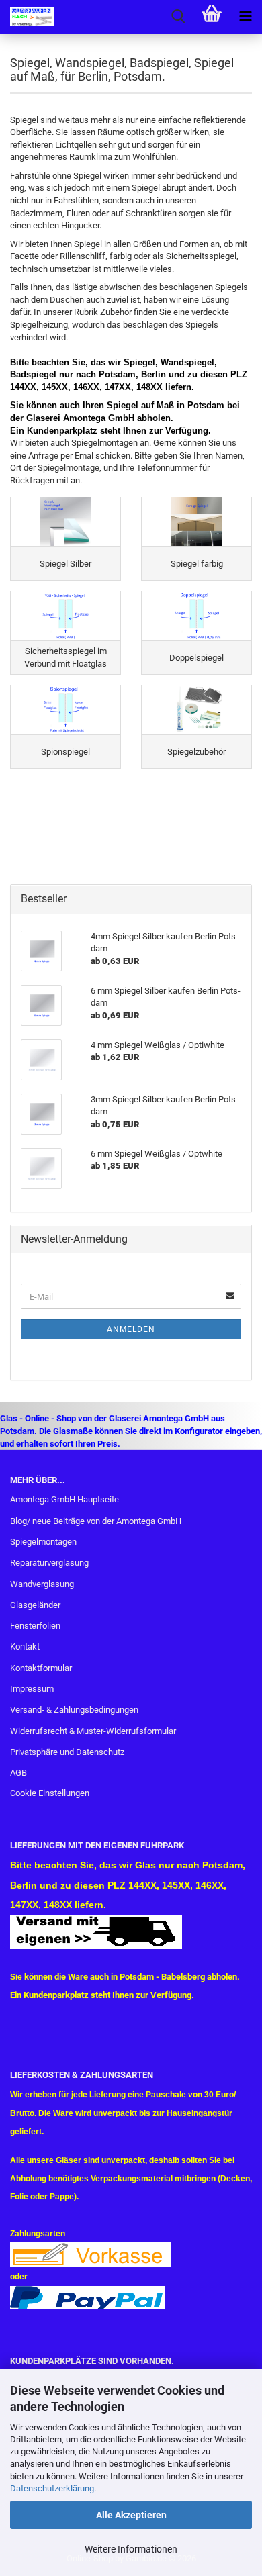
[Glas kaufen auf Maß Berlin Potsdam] (27, 17)
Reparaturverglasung (49, 1563)
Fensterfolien (35, 1626)
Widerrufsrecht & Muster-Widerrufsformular (93, 1731)
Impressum (32, 1689)
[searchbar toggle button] (178, 17)
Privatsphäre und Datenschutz (67, 1752)
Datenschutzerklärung (52, 2488)
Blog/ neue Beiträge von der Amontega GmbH (96, 1521)
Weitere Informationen (131, 2549)
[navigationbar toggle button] (245, 17)
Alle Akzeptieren (131, 2515)
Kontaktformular (41, 1668)
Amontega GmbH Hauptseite (64, 1499)
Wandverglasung (42, 1584)
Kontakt (25, 1647)
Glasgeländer (35, 1605)
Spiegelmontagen (43, 1542)
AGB (18, 1773)
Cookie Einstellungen (50, 1793)
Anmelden (131, 1329)
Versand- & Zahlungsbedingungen (74, 1710)
